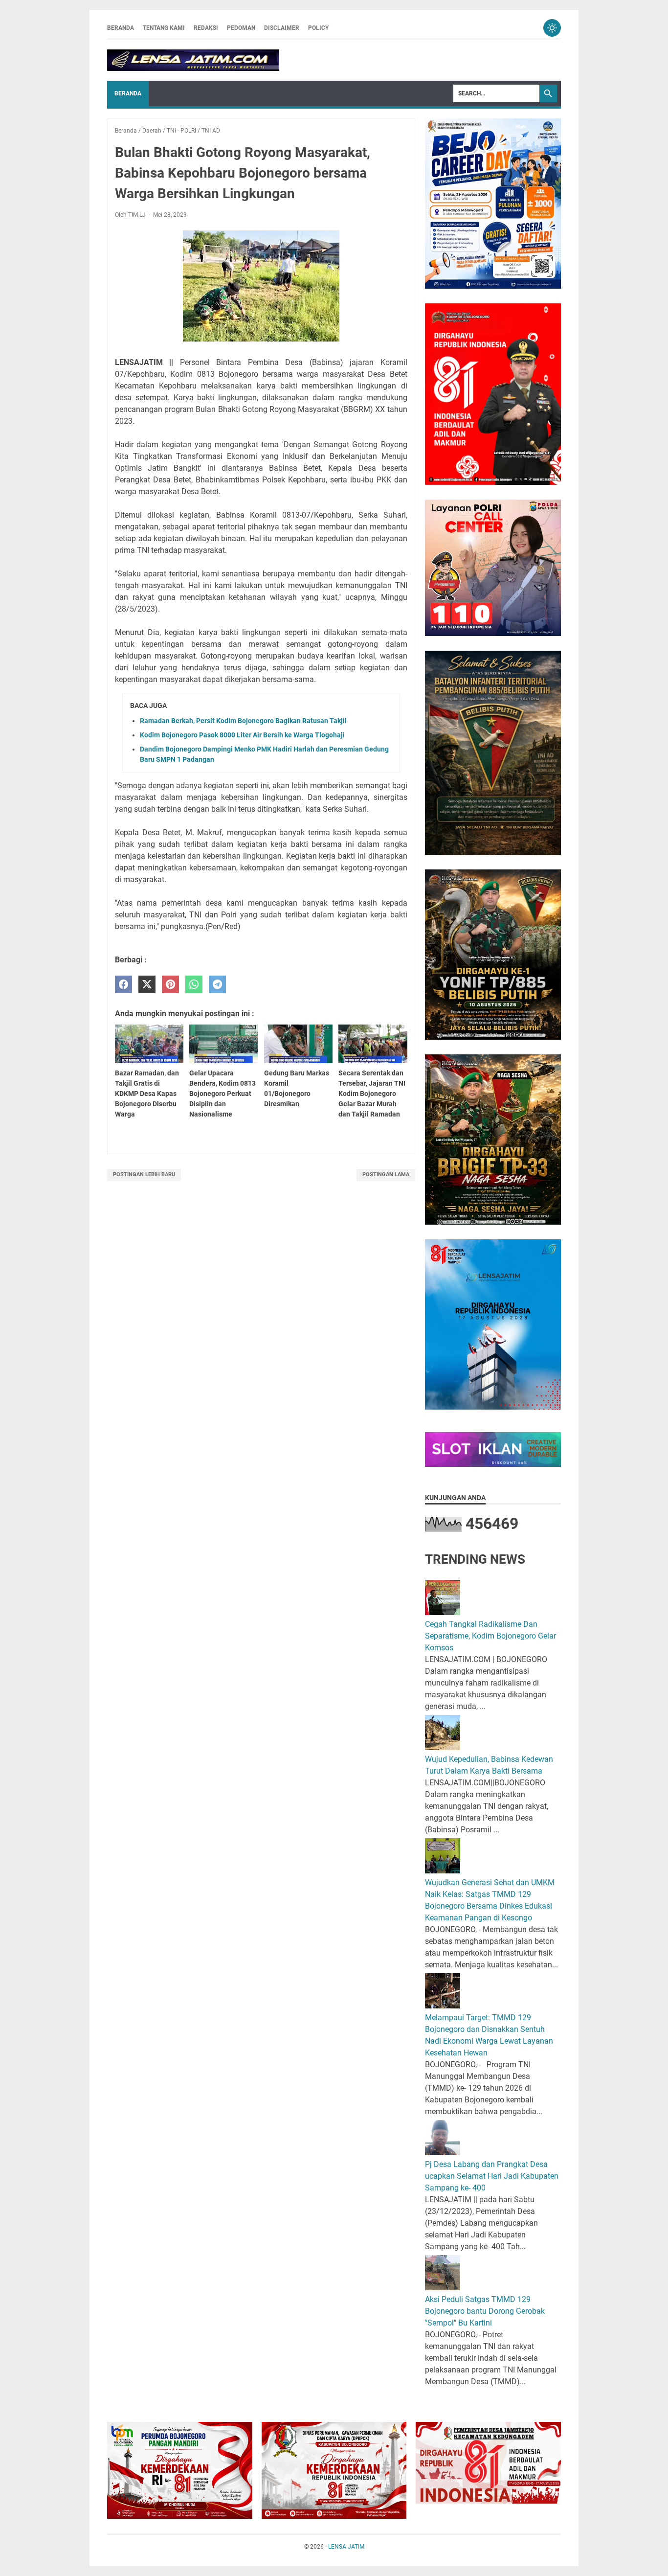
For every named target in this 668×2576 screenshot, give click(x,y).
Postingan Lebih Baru (144, 1174)
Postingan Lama (386, 1174)
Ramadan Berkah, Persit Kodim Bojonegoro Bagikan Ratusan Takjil (243, 721)
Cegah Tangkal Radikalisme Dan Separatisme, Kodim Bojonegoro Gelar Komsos (490, 1636)
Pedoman (241, 28)
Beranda (121, 28)
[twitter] (147, 985)
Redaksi (206, 28)
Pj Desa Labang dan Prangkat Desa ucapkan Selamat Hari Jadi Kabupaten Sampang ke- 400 (492, 2176)
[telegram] (217, 985)
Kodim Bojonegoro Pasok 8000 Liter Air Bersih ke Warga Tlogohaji (242, 735)
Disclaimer (282, 28)
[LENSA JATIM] (193, 60)
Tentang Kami (164, 28)
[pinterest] (170, 985)
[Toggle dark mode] (552, 28)
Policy (318, 28)
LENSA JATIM (346, 2547)
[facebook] (123, 985)
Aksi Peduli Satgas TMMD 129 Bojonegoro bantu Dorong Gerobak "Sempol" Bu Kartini (485, 2311)
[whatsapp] (194, 985)
